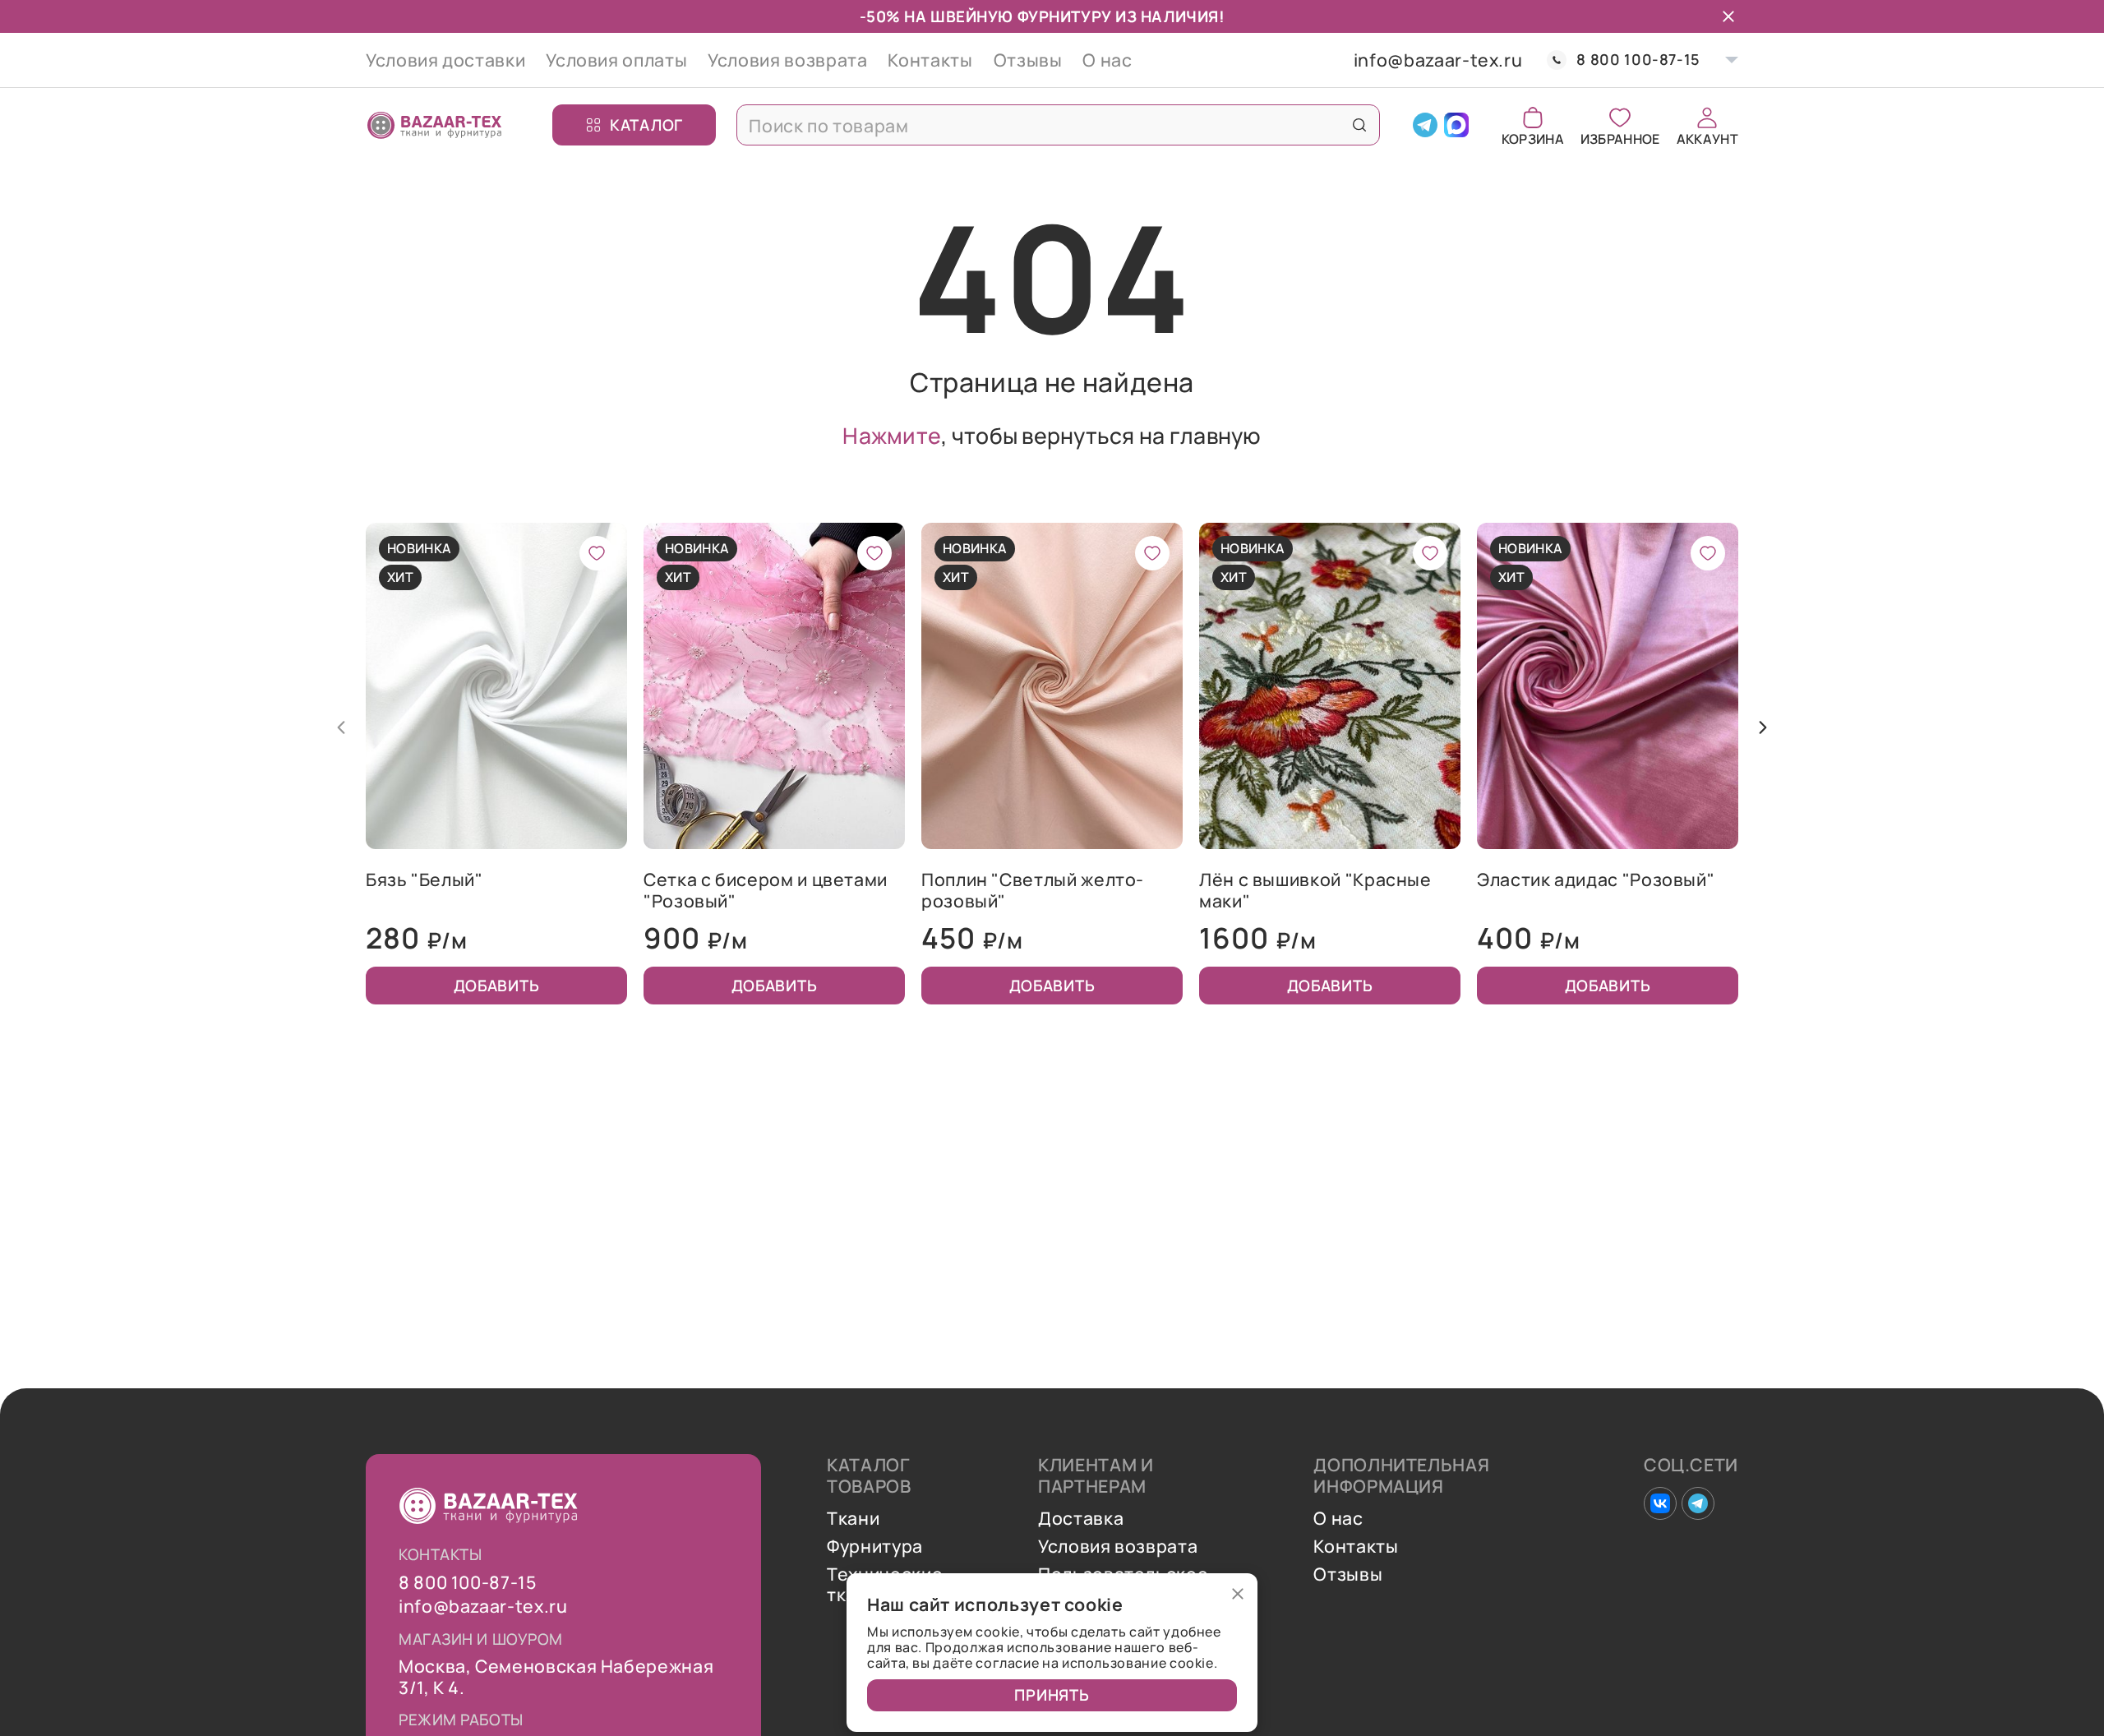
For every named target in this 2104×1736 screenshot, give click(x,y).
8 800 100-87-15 (1638, 60)
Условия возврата (787, 60)
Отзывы (1028, 60)
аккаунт (1707, 138)
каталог (646, 124)
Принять (1052, 1695)
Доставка (1081, 1518)
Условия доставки (445, 60)
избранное (1620, 138)
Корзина (1533, 138)
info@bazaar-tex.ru (1438, 60)
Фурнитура (875, 1546)
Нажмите (892, 436)
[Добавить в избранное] (597, 553)
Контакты (930, 60)
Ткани (853, 1518)
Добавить (497, 986)
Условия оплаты (616, 60)
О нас (1107, 60)
